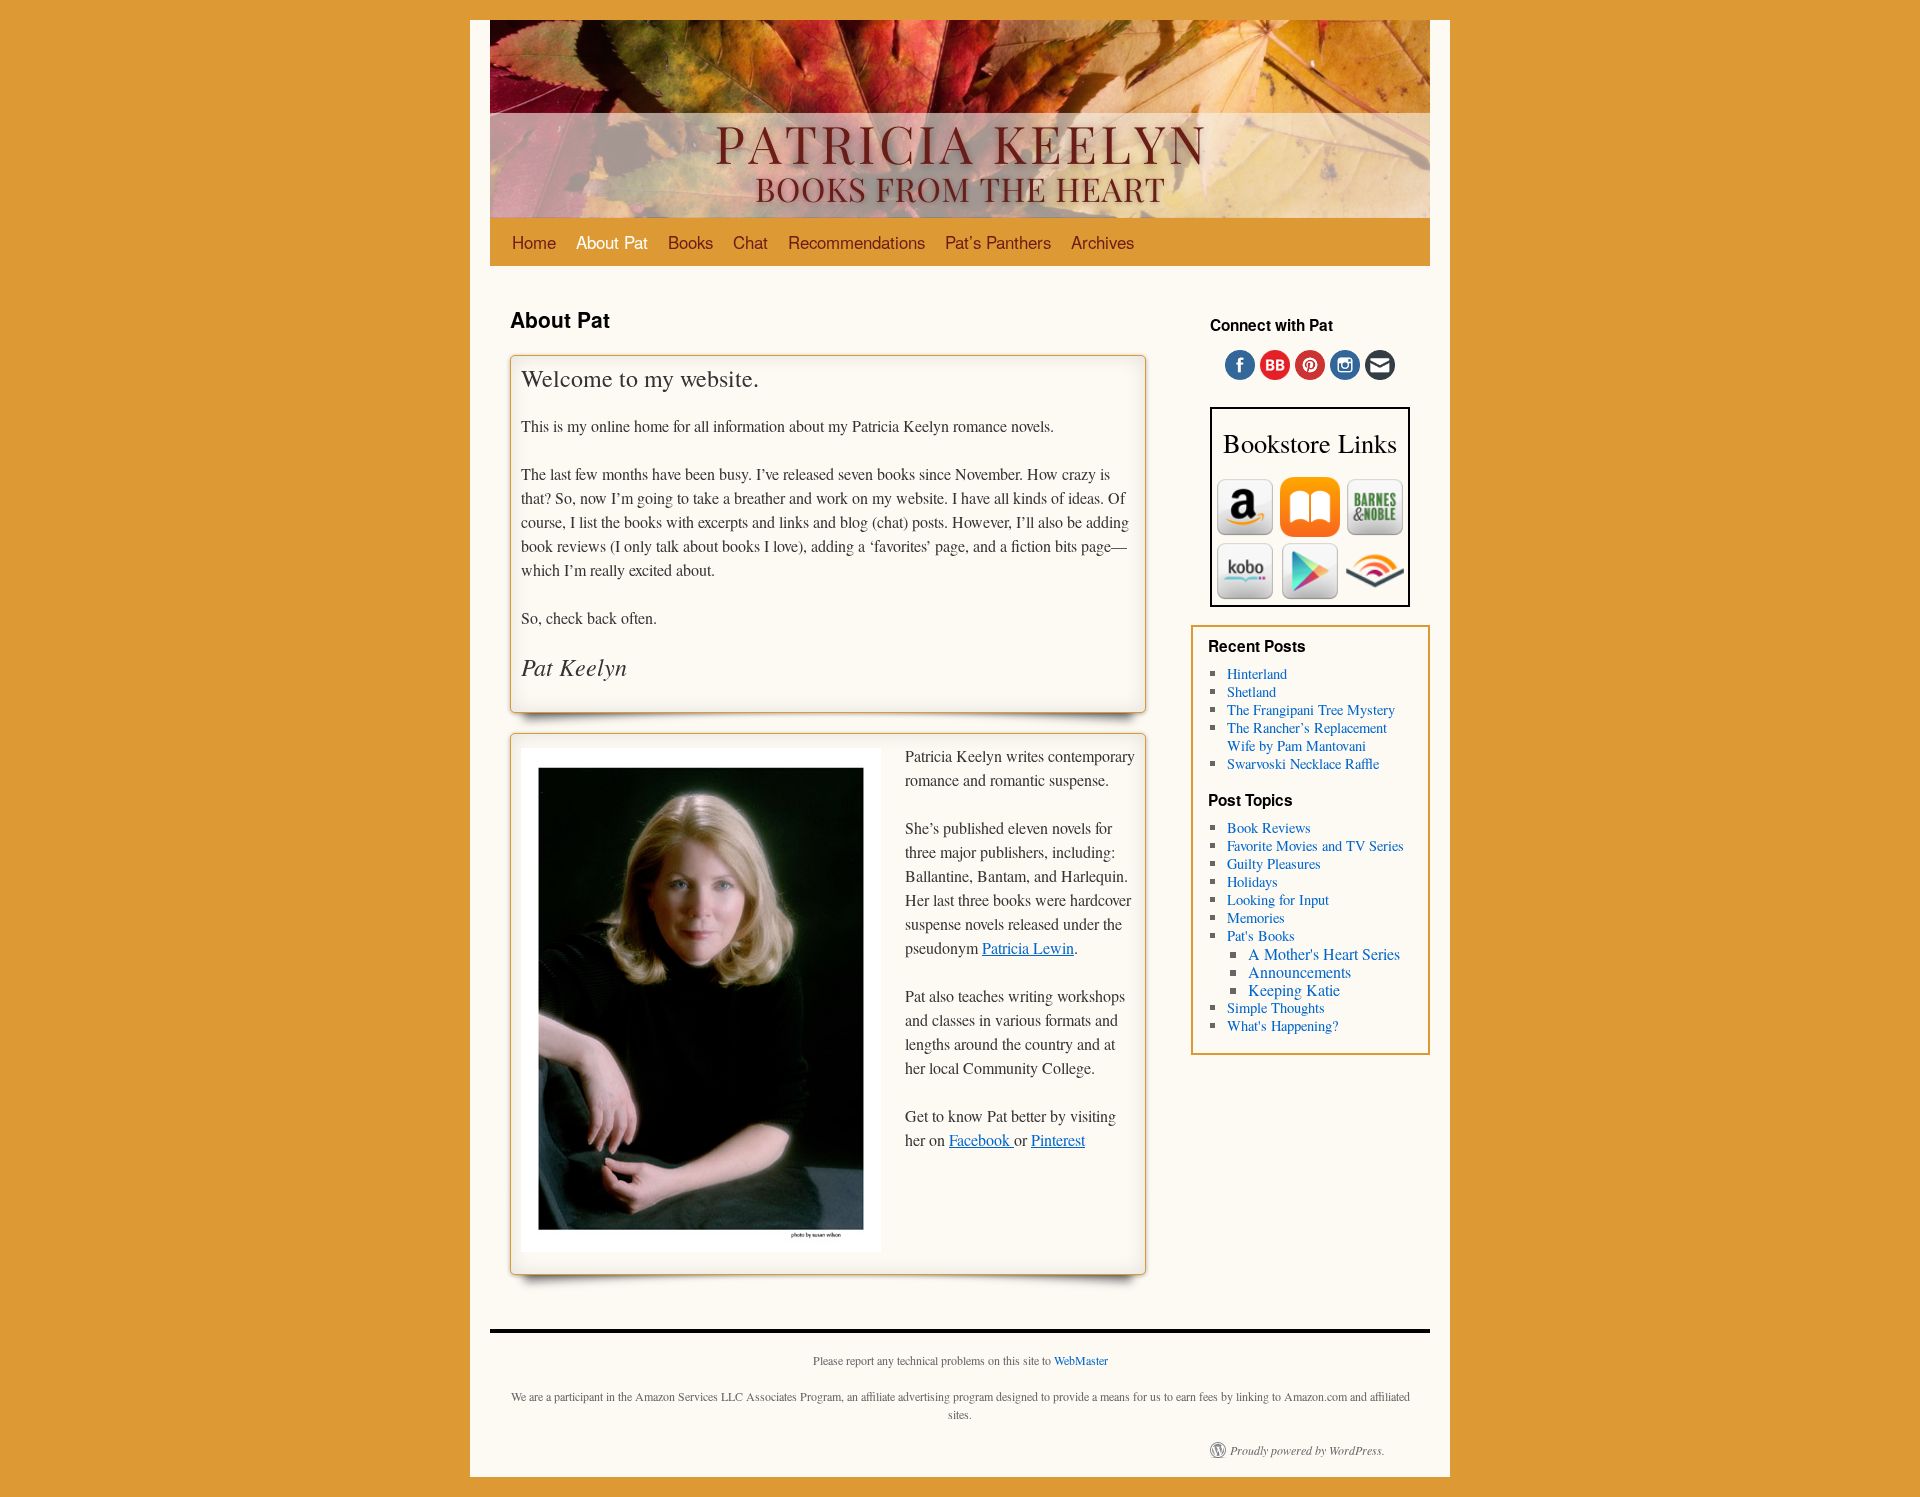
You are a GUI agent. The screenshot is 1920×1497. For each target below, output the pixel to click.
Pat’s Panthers (998, 242)
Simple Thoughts (1276, 1007)
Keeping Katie (1294, 989)
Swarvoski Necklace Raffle (1303, 763)
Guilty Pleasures (1274, 863)
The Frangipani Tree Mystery (1311, 709)
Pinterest (1058, 1139)
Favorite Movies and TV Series (1315, 845)
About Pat (612, 242)
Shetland (1251, 691)
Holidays (1252, 881)
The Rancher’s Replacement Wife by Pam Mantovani (1307, 736)
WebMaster (1081, 1360)
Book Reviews (1269, 827)
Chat (750, 242)
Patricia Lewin (1028, 947)
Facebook (981, 1139)
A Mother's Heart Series (1324, 953)
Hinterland (1257, 673)
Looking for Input (1278, 899)
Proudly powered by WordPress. (1307, 1450)
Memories (1256, 917)
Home (534, 242)
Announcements (1299, 971)
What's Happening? (1282, 1025)
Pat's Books (1261, 935)
